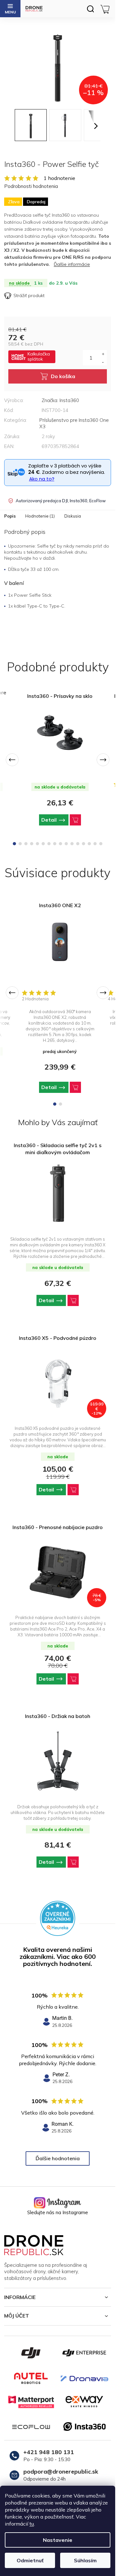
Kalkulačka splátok (39, 356)
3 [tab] (26, 844)
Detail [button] (46, 1300)
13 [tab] (84, 844)
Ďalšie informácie (72, 264)
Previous (12, 760)
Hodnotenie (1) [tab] (40, 516)
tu (32, 2524)
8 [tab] (55, 844)
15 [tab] (95, 844)
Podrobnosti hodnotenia (31, 186)
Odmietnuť (30, 2560)
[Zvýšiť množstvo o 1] (103, 354)
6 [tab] (43, 844)
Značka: (60, 400)
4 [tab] (32, 844)
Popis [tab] (10, 516)
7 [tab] (49, 844)
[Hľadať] (90, 9)
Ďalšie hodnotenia (58, 2158)
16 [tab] (101, 844)
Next (103, 760)
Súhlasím (85, 2560)
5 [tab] (37, 844)
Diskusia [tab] (73, 516)
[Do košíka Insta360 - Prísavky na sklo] (75, 820)
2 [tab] (20, 844)
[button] (58, 1300)
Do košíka (63, 376)
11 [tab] (72, 844)
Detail (49, 820)
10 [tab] (66, 844)
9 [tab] (60, 844)
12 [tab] (78, 844)
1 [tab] (14, 844)
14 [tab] (89, 844)
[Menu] (10, 9)
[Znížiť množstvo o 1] (103, 362)
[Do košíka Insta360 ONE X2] (75, 1087)
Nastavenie (58, 2540)
